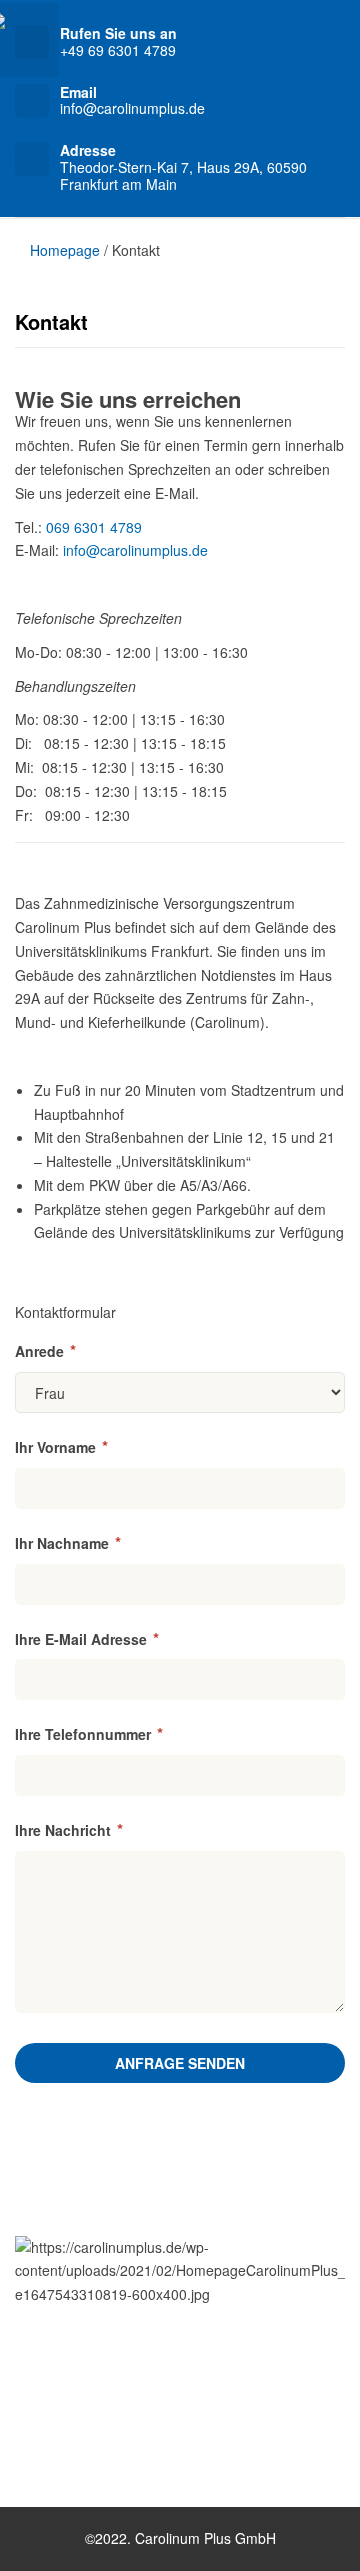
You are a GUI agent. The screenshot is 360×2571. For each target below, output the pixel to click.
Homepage (63, 250)
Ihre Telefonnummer (89, 1734)
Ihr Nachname (68, 1543)
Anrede (45, 1351)
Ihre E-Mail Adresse (87, 1639)
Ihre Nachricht (69, 1830)
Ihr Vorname (61, 1447)
